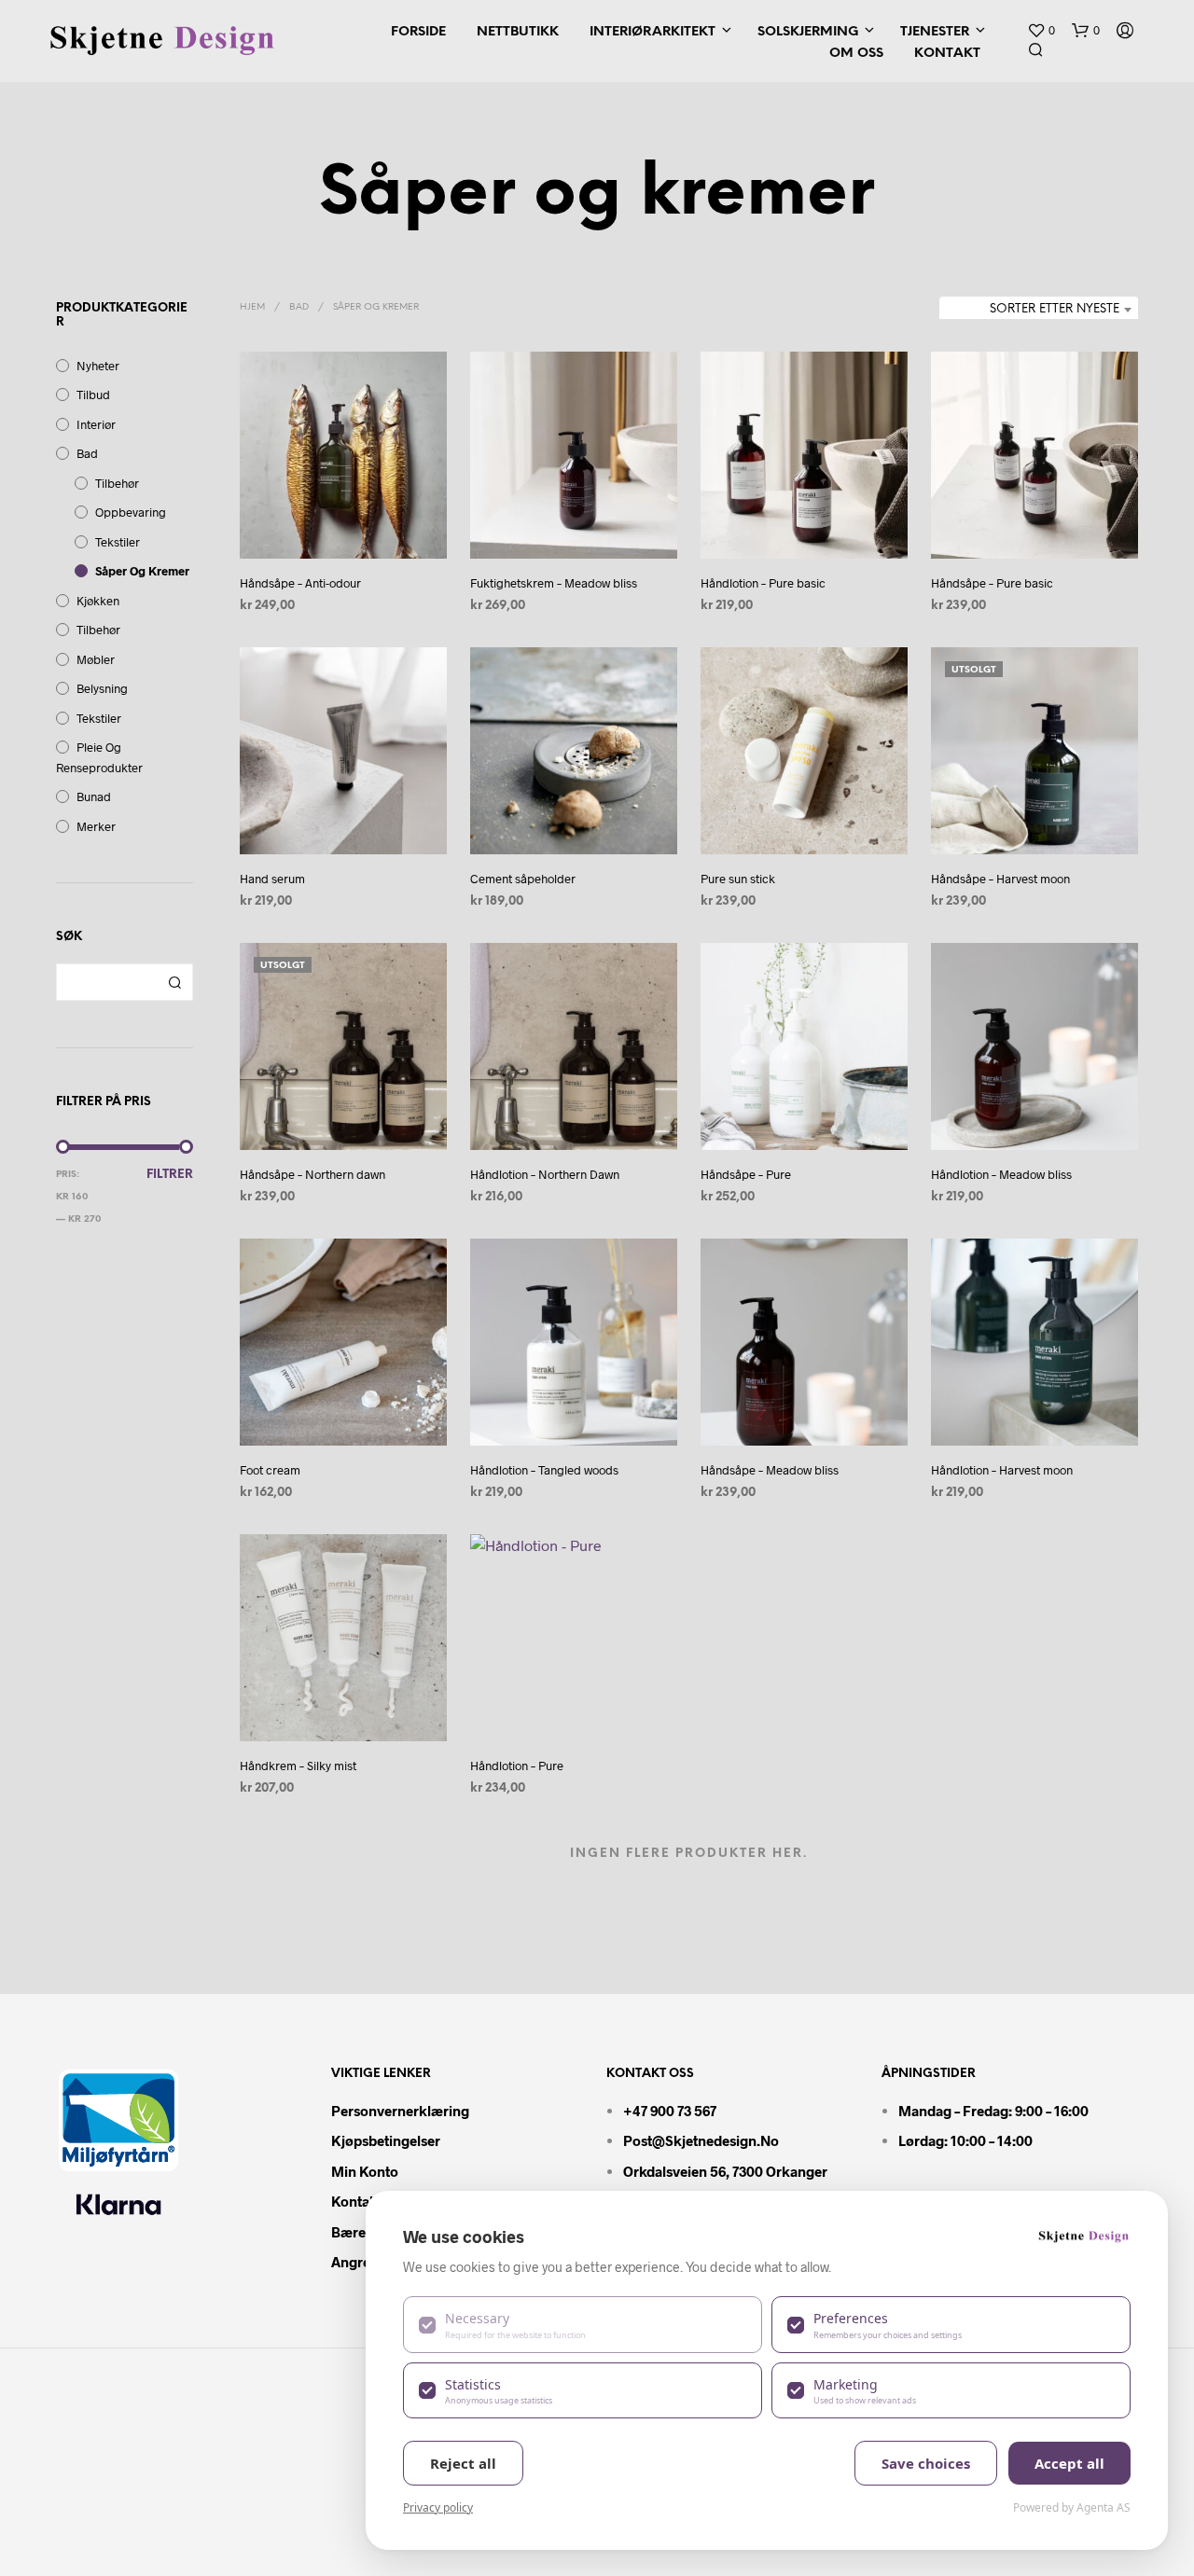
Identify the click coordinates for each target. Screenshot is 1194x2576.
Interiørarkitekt (653, 32)
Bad (87, 453)
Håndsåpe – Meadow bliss (770, 1470)
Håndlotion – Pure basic (763, 583)
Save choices (926, 2463)
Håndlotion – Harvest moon (1002, 1470)
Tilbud (93, 395)
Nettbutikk (518, 32)
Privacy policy (438, 2507)
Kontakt (947, 54)
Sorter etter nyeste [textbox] (1055, 309)
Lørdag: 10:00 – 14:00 (965, 2140)
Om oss (856, 54)
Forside (418, 32)
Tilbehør (117, 483)
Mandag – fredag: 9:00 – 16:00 (993, 2111)
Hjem (252, 307)
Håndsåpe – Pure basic (992, 583)
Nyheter (98, 366)
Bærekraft (364, 2232)
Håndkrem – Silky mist (298, 1766)
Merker (96, 826)
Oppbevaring (131, 512)
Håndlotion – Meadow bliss (1001, 1174)
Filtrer (170, 1175)
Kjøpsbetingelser (386, 2140)
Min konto (365, 2171)
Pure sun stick (738, 879)
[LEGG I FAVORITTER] (343, 524)
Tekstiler (118, 542)
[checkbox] (583, 2324)
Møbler (96, 659)
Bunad (94, 796)
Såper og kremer (142, 571)
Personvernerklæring (400, 2111)
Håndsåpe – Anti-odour (300, 583)
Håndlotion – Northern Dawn (545, 1174)
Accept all (1069, 2463)
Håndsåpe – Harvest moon (1000, 879)
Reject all (463, 2463)
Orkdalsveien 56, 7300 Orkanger (725, 2171)
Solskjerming (808, 32)
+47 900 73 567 (670, 2111)
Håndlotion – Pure (517, 1766)
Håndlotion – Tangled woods (544, 1470)
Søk (174, 982)
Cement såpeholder (523, 879)
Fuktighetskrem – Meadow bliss (554, 583)
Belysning (102, 688)
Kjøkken (98, 601)
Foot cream (270, 1470)
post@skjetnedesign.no (701, 2140)
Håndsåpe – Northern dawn (312, 1174)
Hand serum (272, 879)
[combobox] (1039, 310)
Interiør (96, 424)
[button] (1041, 31)
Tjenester (935, 32)
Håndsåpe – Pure (746, 1174)
